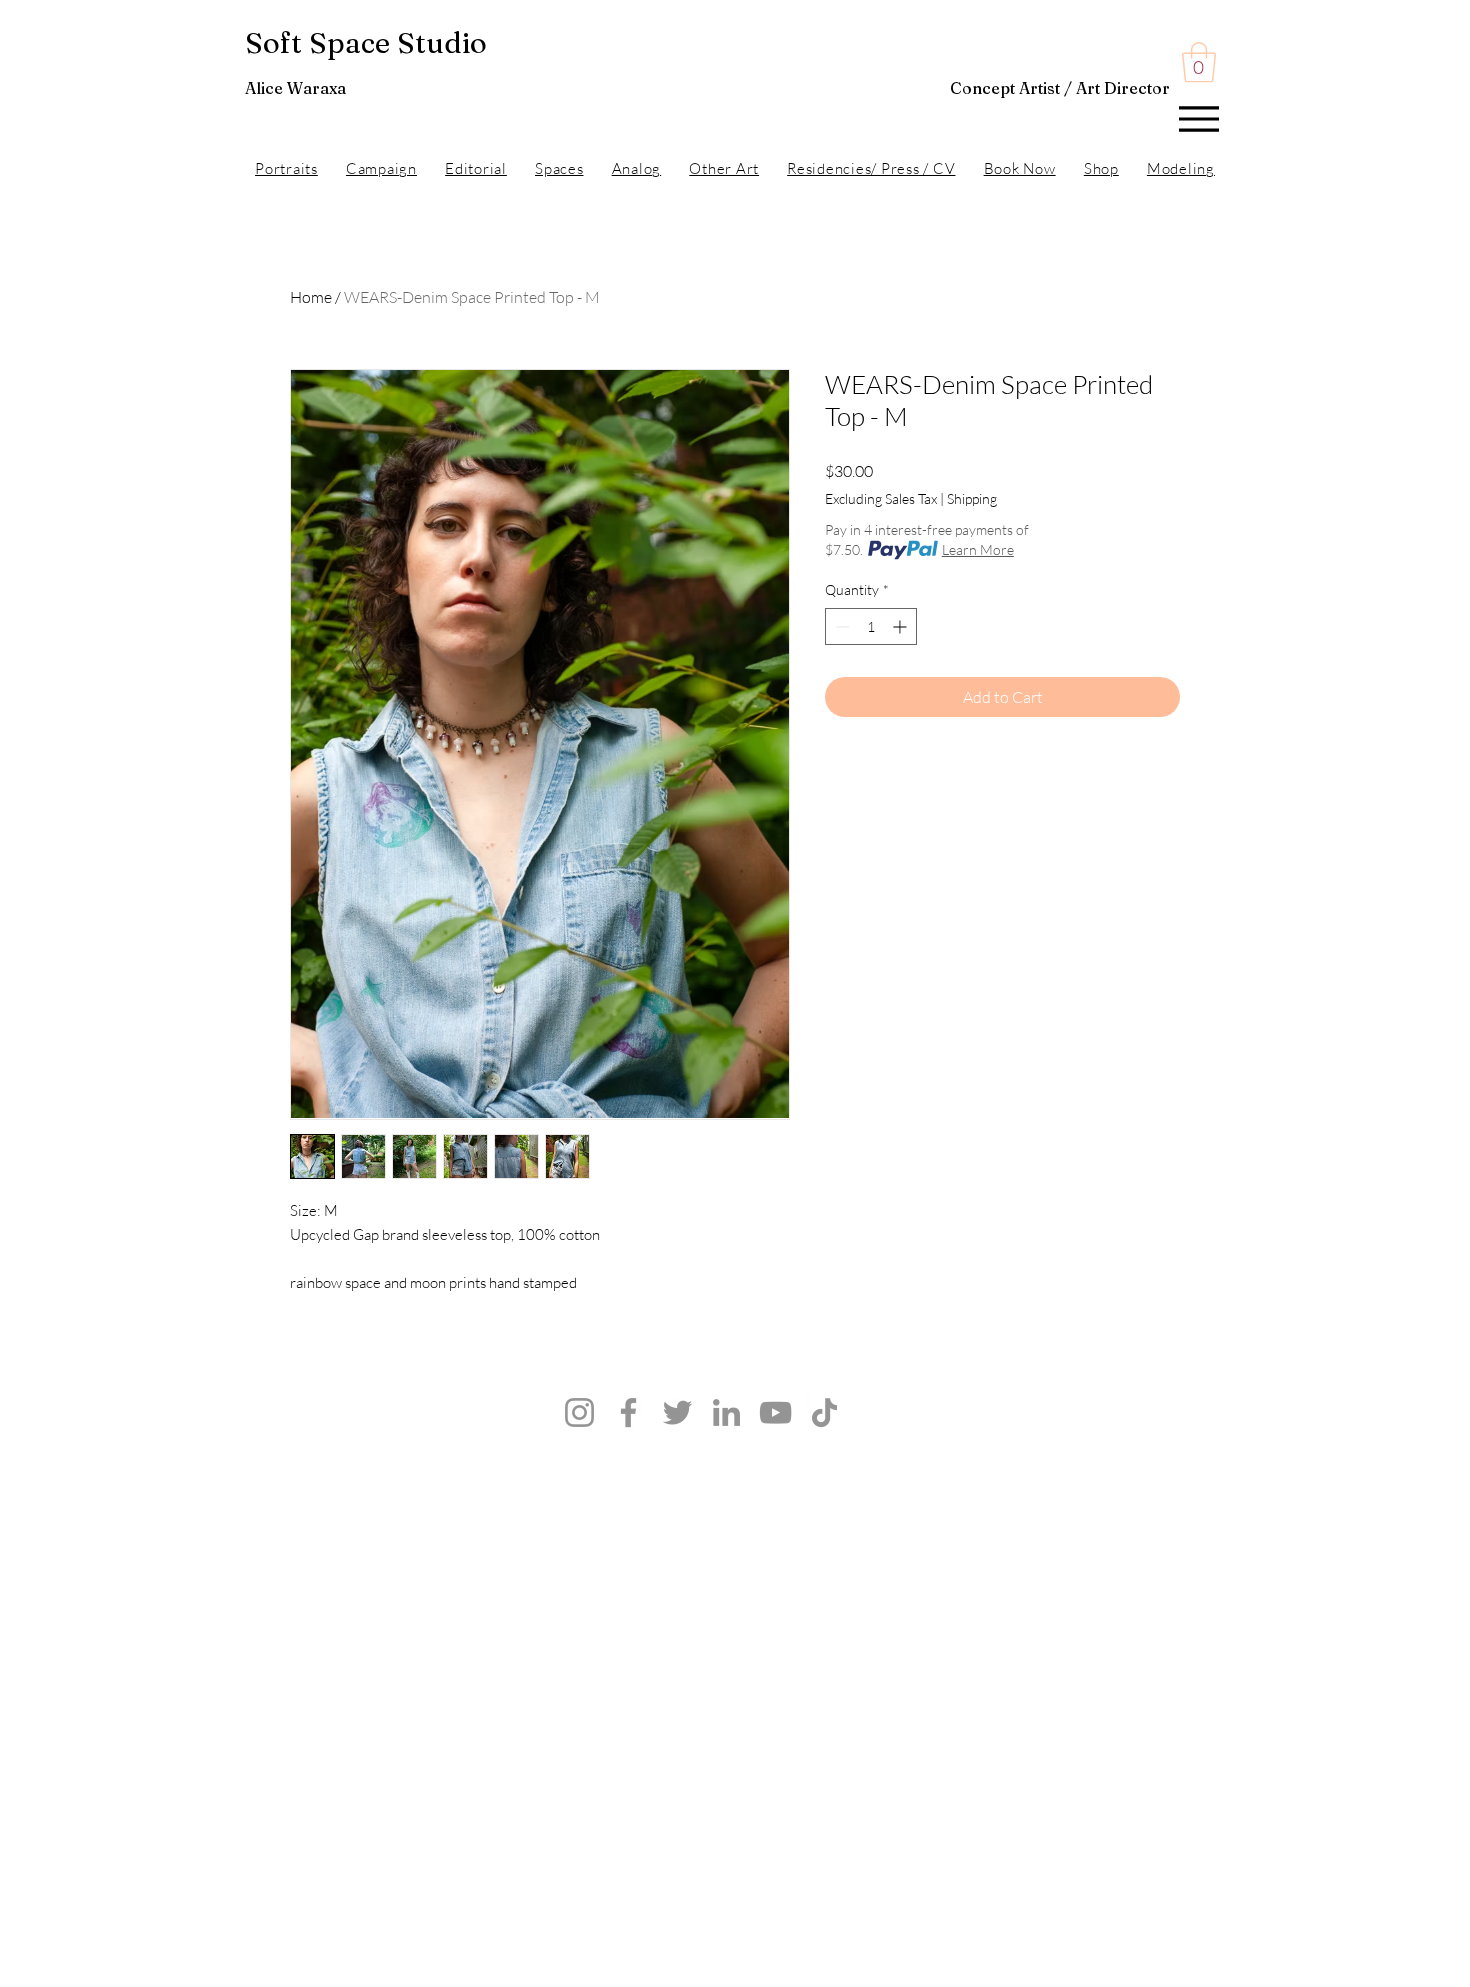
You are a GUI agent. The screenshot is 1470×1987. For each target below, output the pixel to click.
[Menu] (1198, 118)
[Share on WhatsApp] (914, 773)
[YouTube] (775, 1412)
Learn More (978, 549)
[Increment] (901, 626)
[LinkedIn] (726, 1412)
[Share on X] (952, 773)
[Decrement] (840, 626)
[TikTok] (824, 1412)
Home (311, 297)
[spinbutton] (871, 626)
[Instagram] (579, 1412)
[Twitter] (677, 1412)
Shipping (972, 498)
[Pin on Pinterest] (876, 773)
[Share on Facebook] (838, 773)
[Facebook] (628, 1412)
